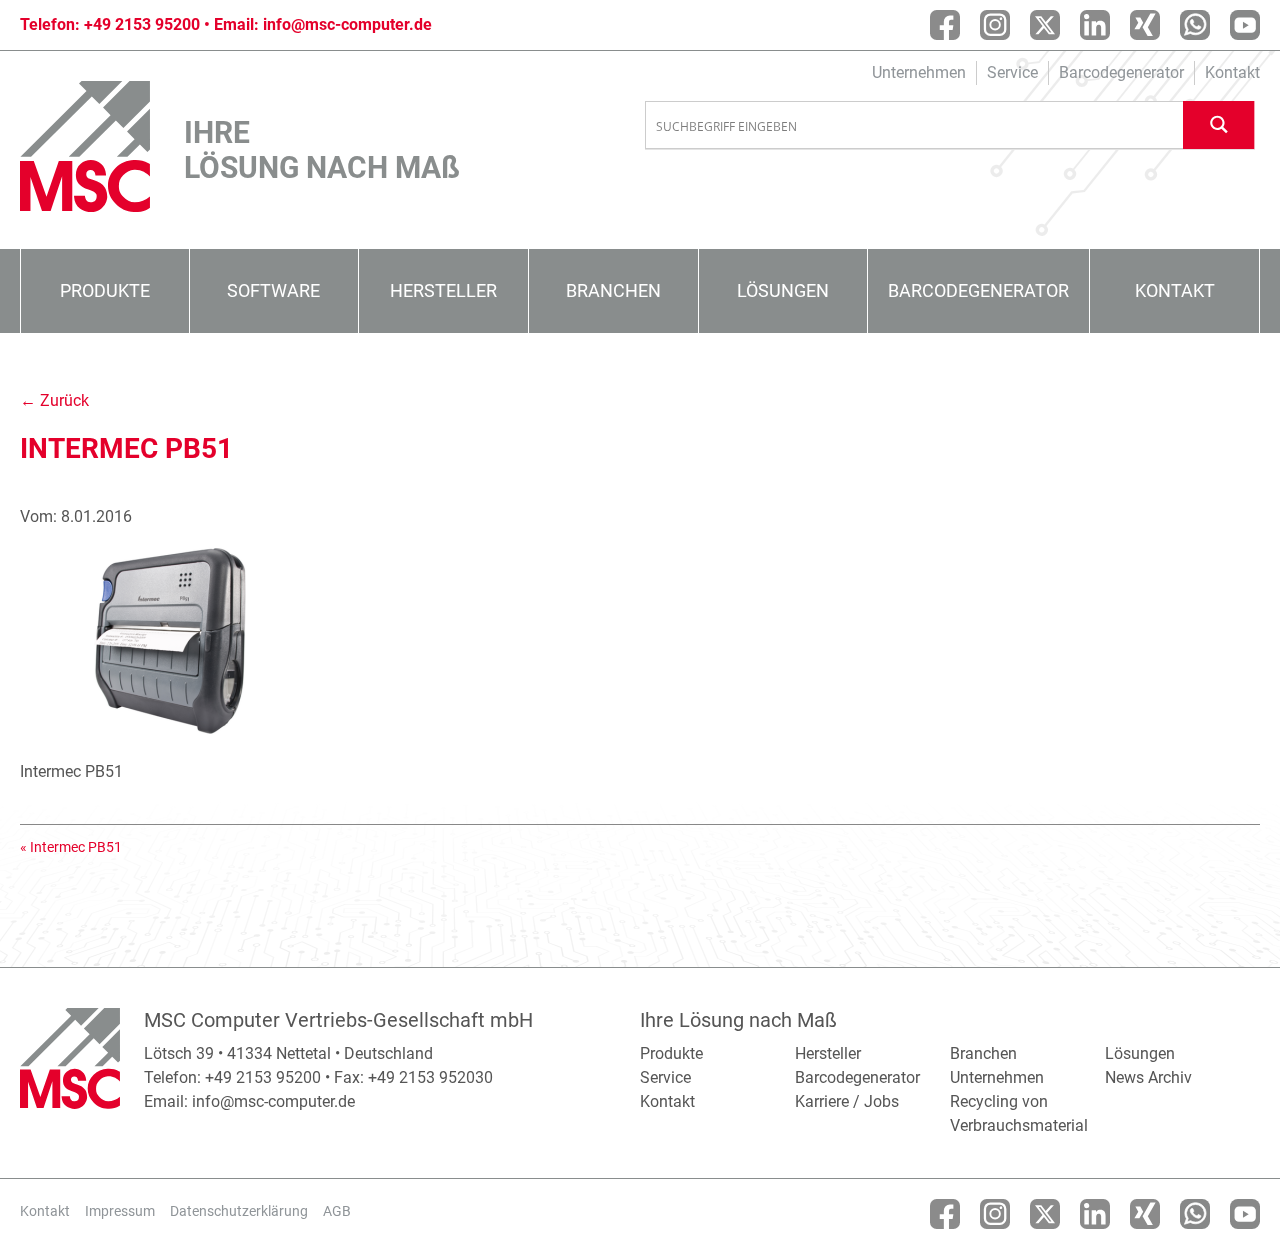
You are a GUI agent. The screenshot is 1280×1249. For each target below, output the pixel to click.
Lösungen (783, 290)
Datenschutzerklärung (239, 1211)
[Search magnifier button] (1219, 124)
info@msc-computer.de (347, 24)
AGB (337, 1211)
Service (1012, 72)
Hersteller (443, 290)
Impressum (120, 1211)
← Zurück (54, 400)
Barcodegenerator (1121, 72)
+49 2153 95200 (142, 24)
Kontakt (1232, 72)
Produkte (105, 290)
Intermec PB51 (76, 847)
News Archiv (1148, 1077)
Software (273, 290)
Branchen (613, 290)
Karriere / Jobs (847, 1101)
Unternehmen (919, 72)
